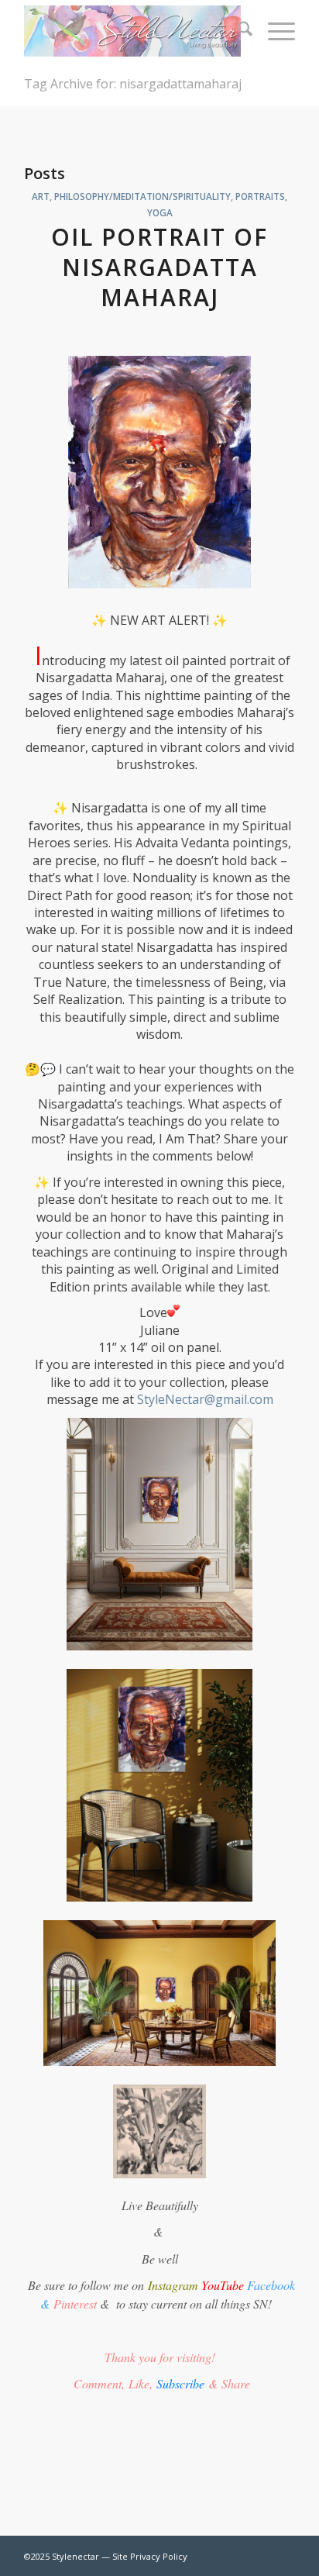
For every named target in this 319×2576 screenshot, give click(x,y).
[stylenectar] (132, 31)
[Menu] (274, 31)
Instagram (173, 2285)
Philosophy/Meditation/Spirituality (142, 196)
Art (41, 196)
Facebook (271, 2285)
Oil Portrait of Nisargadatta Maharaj (159, 267)
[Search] (237, 31)
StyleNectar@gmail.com (205, 1399)
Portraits (260, 196)
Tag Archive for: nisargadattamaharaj (133, 84)
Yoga (160, 212)
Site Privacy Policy (150, 2556)
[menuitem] (237, 31)
